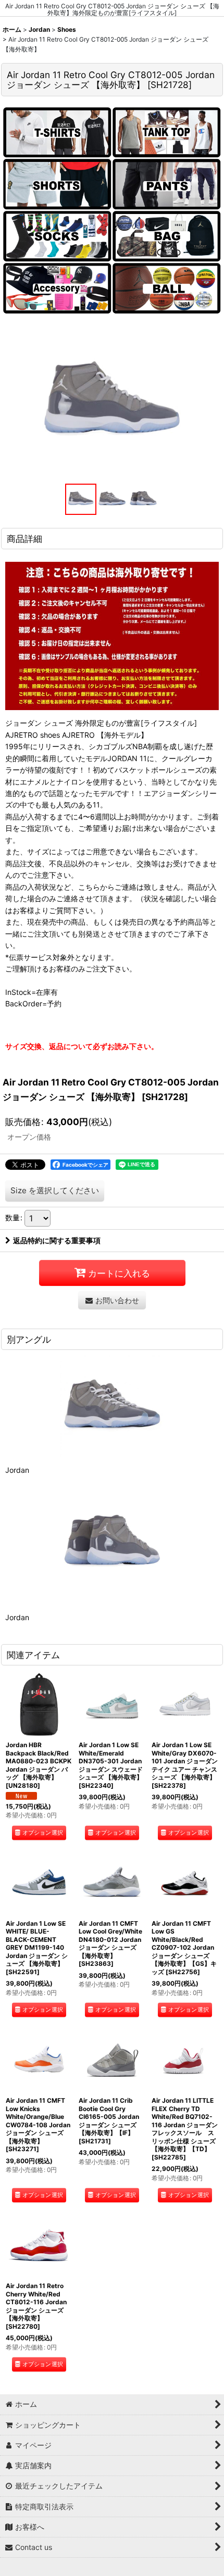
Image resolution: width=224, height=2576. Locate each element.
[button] (81, 499)
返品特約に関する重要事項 (57, 1240)
